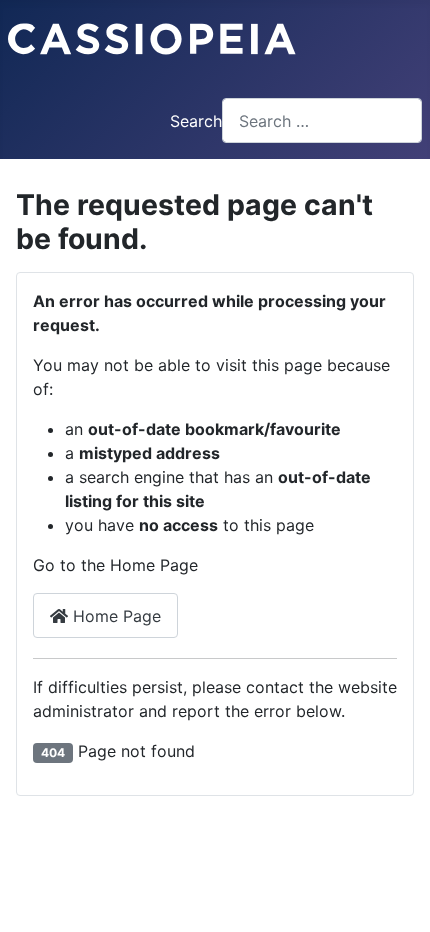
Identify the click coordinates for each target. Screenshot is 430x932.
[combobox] (322, 120)
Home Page (114, 616)
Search (196, 121)
